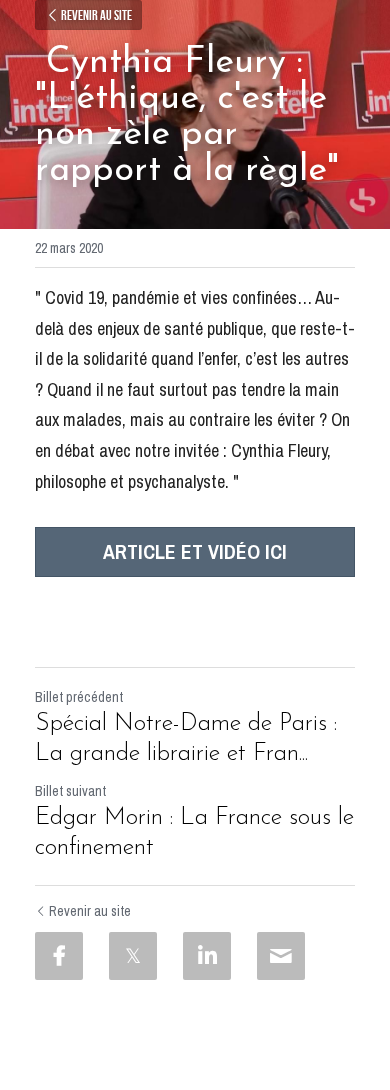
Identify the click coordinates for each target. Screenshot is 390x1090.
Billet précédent (79, 697)
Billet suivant (70, 791)
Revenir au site (96, 15)
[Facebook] (59, 956)
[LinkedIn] (207, 956)
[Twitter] (133, 956)
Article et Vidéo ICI (195, 551)
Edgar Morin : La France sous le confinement (194, 833)
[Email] (281, 956)
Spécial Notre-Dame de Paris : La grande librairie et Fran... (186, 739)
